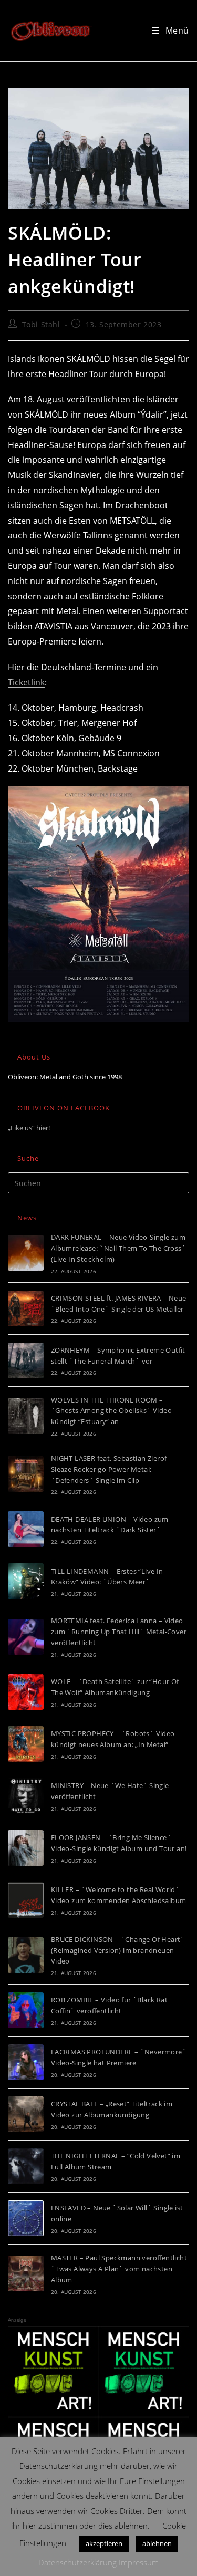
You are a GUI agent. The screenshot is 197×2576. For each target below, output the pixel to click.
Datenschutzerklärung (77, 2562)
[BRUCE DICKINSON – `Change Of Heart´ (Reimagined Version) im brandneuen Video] (26, 1955)
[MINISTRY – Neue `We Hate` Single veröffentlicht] (26, 1796)
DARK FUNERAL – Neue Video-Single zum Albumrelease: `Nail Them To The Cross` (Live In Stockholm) (118, 1248)
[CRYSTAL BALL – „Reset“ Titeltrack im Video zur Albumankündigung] (26, 2114)
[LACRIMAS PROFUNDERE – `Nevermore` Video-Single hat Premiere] (26, 2062)
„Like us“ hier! (29, 1128)
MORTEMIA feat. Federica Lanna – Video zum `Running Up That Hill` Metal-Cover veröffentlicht (119, 1632)
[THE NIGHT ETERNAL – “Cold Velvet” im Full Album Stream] (26, 2166)
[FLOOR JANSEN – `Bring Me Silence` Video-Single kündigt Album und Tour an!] (26, 1848)
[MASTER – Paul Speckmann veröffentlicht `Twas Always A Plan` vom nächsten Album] (26, 2273)
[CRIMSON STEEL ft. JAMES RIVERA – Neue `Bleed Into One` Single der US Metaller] (26, 1308)
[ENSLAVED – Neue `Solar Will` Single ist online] (26, 2218)
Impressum (139, 2562)
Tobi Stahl (41, 324)
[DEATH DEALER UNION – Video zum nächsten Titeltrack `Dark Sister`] (26, 1529)
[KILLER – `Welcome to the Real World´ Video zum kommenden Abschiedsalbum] (26, 1900)
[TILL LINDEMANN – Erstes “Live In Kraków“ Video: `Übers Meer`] (26, 1581)
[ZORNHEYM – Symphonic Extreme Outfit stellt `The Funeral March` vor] (26, 1360)
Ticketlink (26, 682)
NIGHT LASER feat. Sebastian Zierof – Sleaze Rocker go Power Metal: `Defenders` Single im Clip (112, 1469)
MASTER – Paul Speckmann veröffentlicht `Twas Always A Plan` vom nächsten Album (119, 2269)
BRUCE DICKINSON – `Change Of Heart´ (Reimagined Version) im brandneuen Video (118, 1950)
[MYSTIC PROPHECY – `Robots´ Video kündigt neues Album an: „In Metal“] (26, 1744)
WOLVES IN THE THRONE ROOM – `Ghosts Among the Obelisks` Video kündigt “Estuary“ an (111, 1411)
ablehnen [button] (157, 2543)
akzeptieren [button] (104, 2543)
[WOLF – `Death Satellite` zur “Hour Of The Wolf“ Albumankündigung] (26, 1692)
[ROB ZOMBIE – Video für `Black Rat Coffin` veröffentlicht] (26, 2010)
